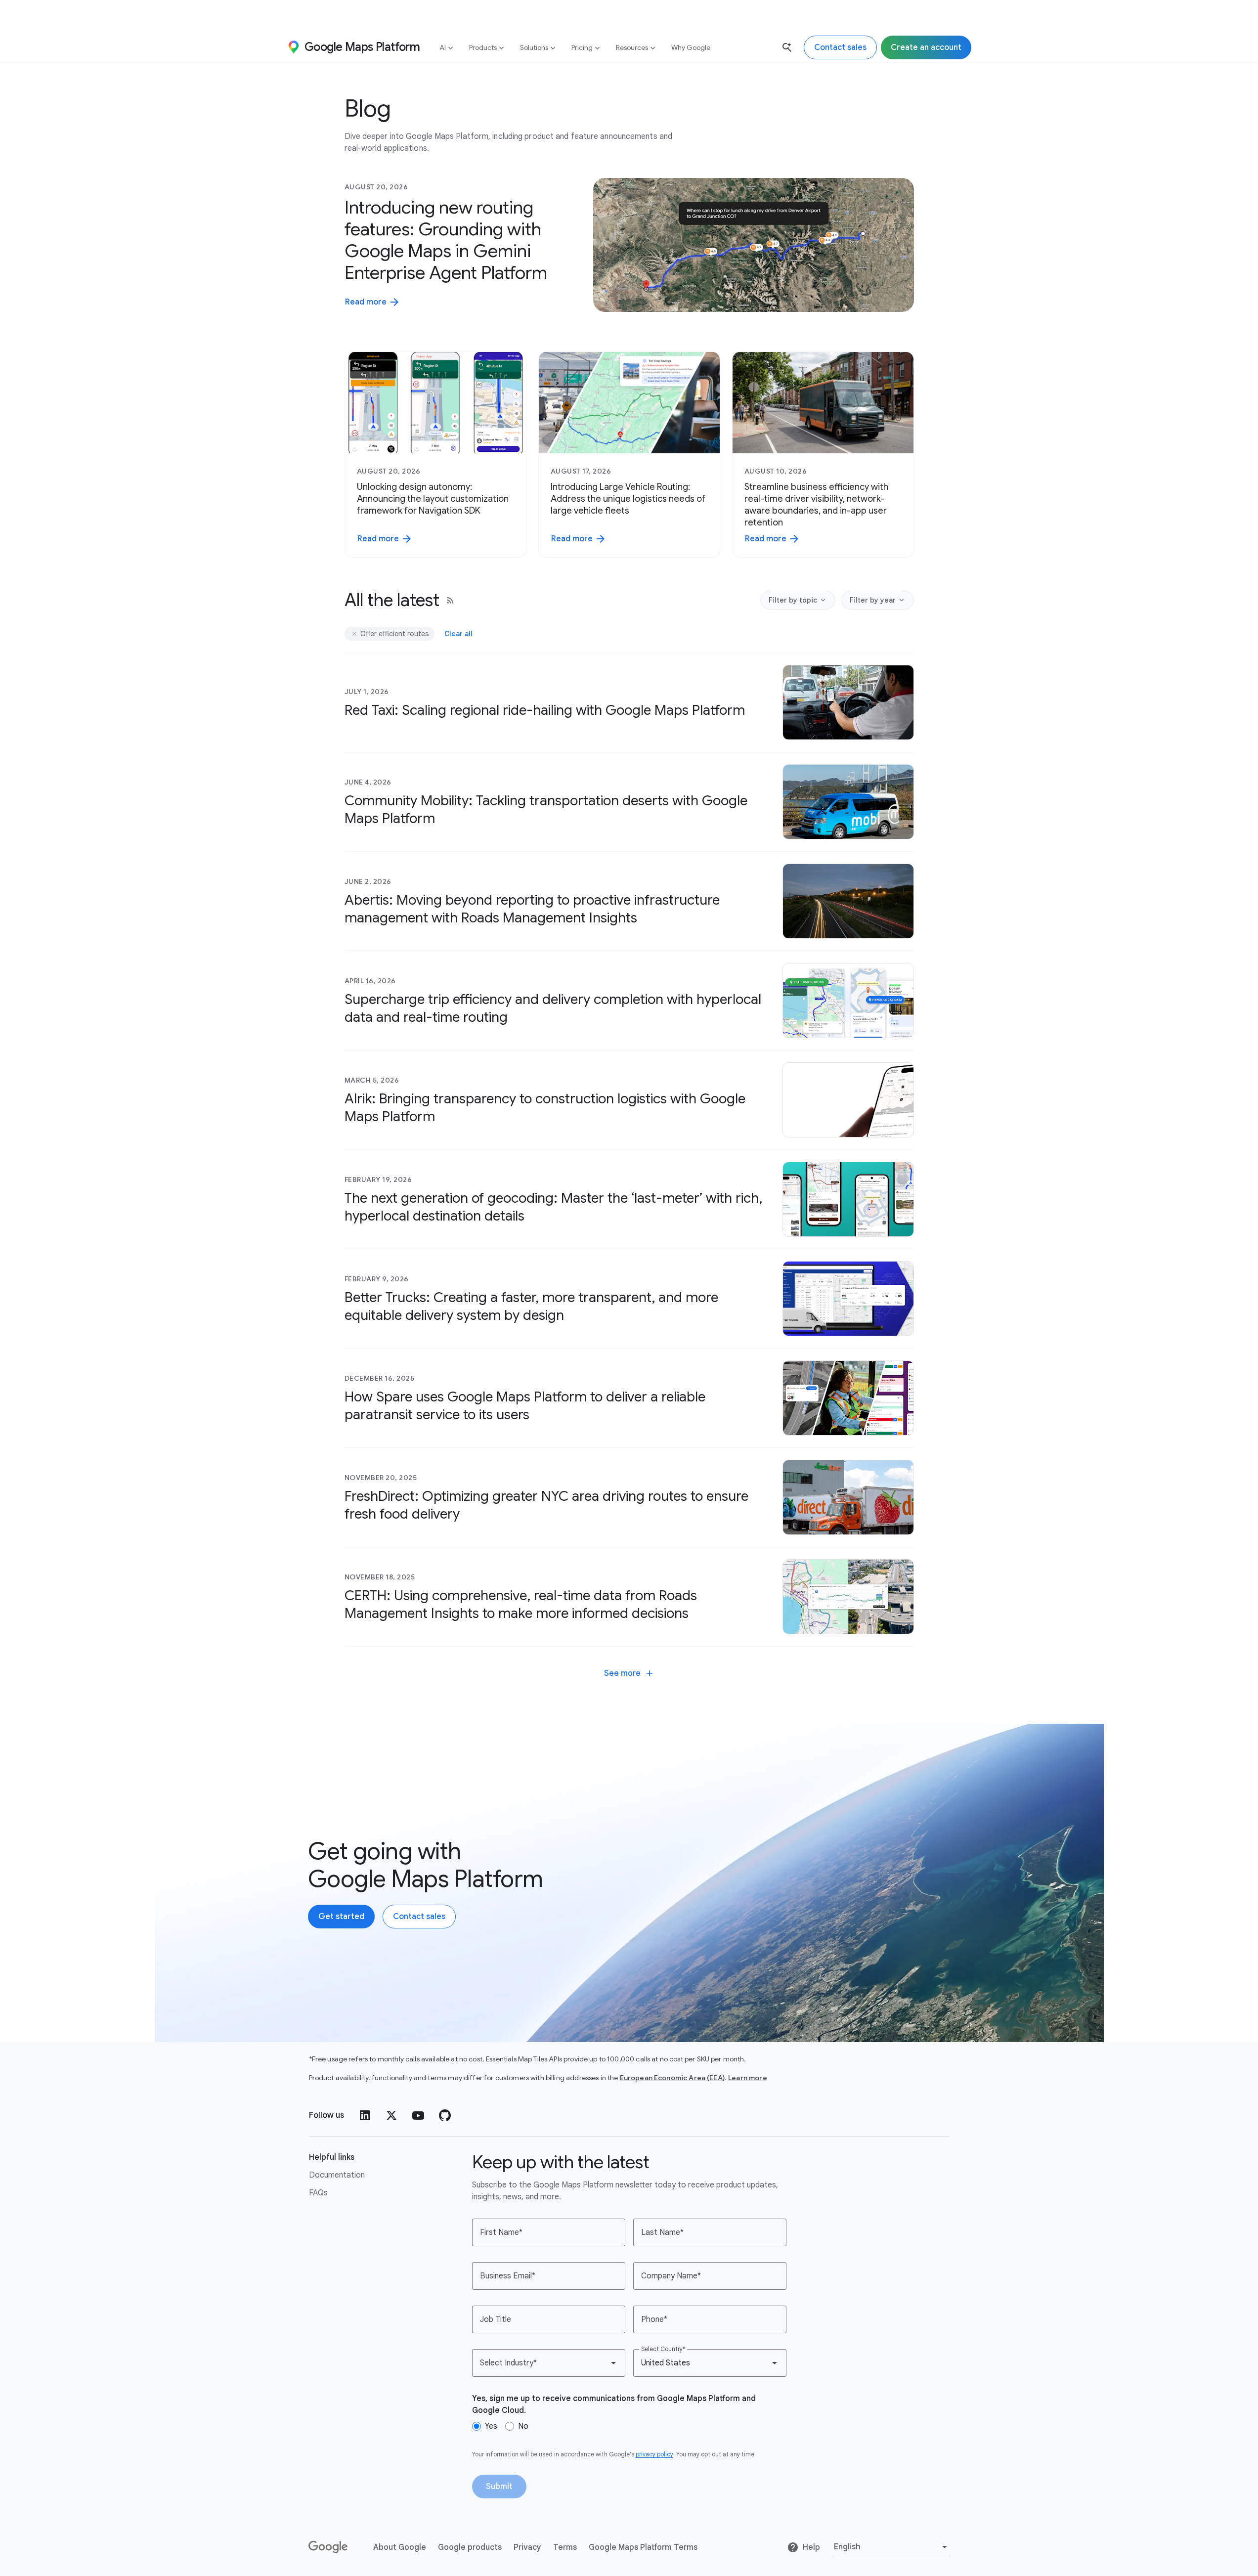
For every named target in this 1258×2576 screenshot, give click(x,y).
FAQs (318, 2193)
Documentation (337, 2175)
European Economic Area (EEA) (672, 2078)
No (523, 2426)
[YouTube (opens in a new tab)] (418, 2115)
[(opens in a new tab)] (329, 2547)
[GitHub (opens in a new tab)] (445, 2115)
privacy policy (654, 2454)
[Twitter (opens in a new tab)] (391, 2115)
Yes (491, 2426)
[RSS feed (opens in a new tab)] (450, 600)
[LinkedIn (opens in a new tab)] (365, 2115)
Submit (499, 2487)
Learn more (748, 2078)
